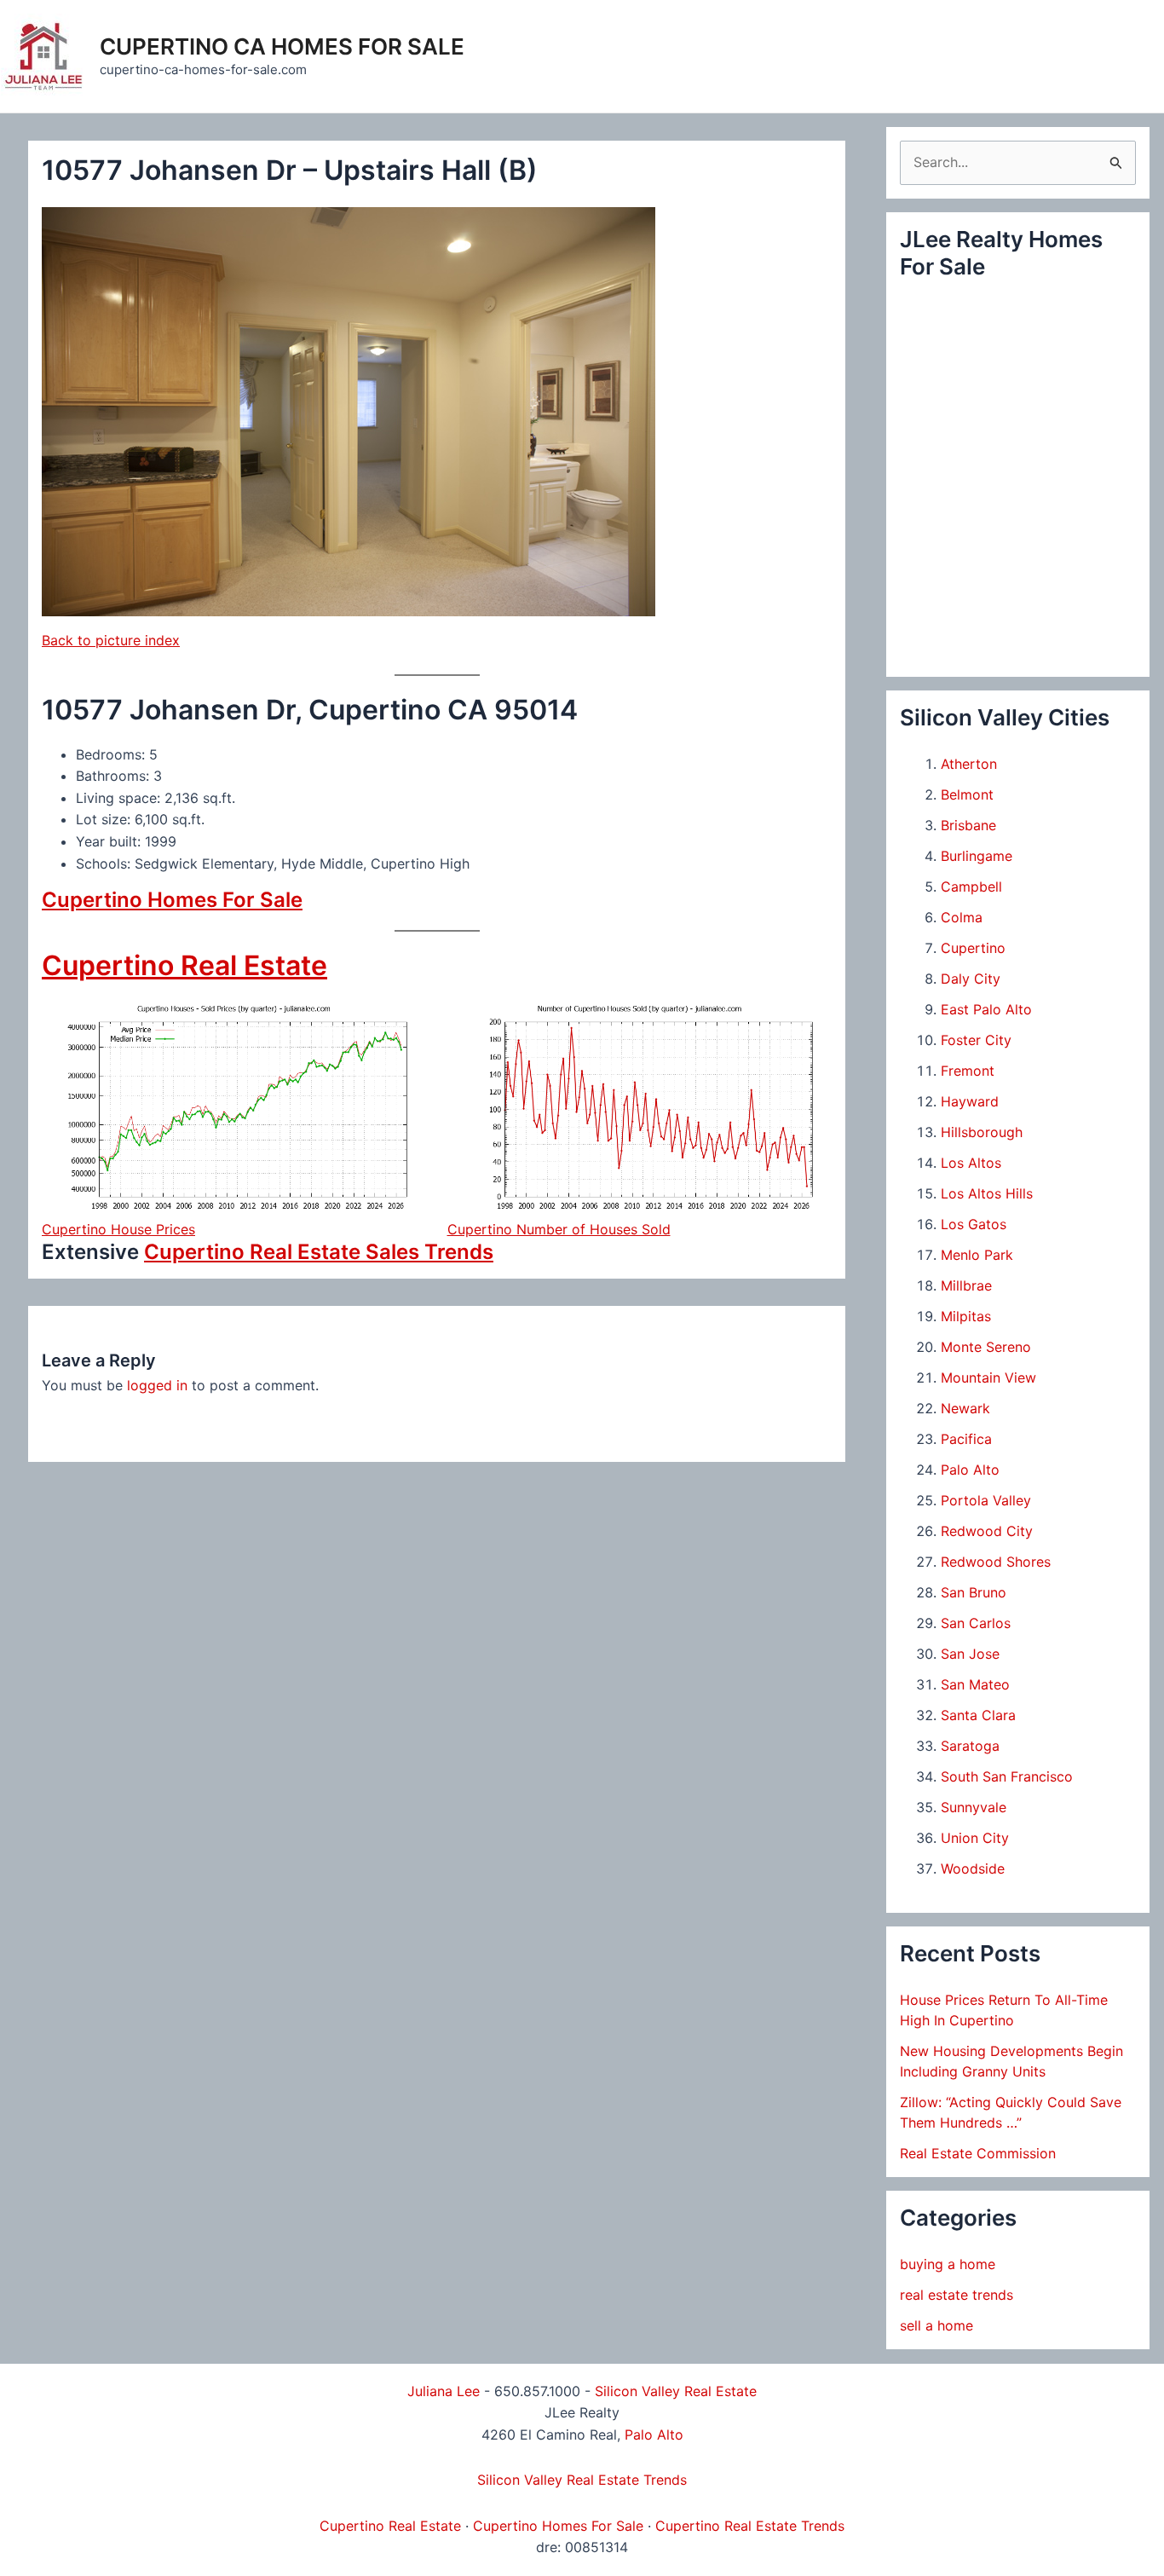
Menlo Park (977, 1255)
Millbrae (966, 1285)
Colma (962, 917)
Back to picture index (111, 640)
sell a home (936, 2325)
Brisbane (968, 825)
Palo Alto (970, 1470)
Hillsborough (982, 1132)
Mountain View (988, 1378)
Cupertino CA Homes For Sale (282, 46)
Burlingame (977, 856)
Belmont (967, 794)
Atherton (969, 764)
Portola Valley (986, 1500)
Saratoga (970, 1746)
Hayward (970, 1101)
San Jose (970, 1654)
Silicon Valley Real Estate (676, 2391)
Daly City (971, 979)
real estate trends (957, 2295)
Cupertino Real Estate (184, 965)
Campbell (971, 887)
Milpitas (966, 1316)
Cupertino (973, 948)
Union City (975, 1838)
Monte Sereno (986, 1347)
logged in (157, 1385)
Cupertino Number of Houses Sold (559, 1229)
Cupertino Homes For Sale (172, 900)
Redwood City (987, 1531)
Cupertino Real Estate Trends (750, 2526)
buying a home (948, 2264)
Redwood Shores (996, 1562)
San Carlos (976, 1623)
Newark (965, 1408)
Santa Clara (978, 1715)
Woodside (973, 1868)
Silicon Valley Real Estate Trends (582, 2480)
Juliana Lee (444, 2391)
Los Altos (971, 1163)
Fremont (968, 1071)
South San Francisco (1007, 1776)
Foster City (976, 1040)
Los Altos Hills (987, 1193)
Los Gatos (974, 1224)
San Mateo (975, 1684)
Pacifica (966, 1439)
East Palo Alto (986, 1009)
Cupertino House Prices (118, 1229)
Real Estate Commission (978, 2153)
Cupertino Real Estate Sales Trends (319, 1252)
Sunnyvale (974, 1807)
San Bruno (974, 1592)
